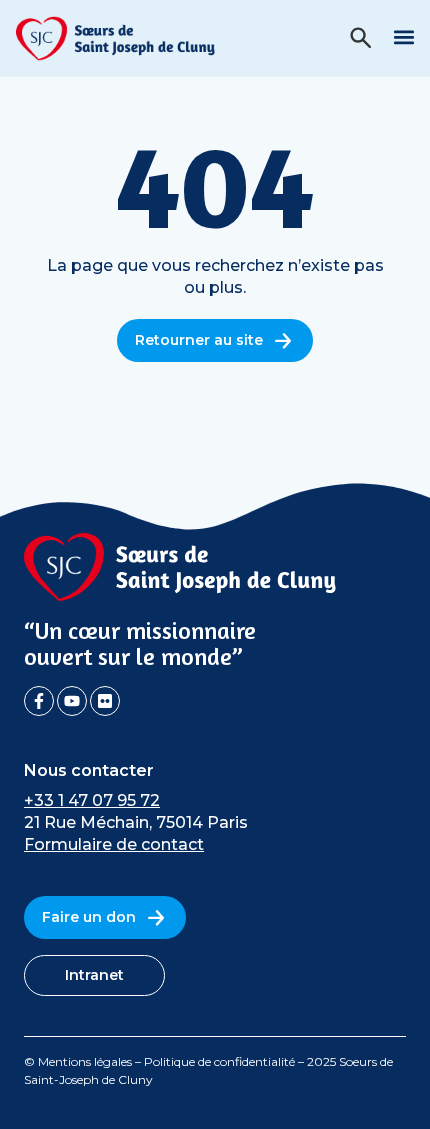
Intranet (94, 975)
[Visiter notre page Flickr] (105, 701)
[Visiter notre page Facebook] (39, 701)
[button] (403, 36)
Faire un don (89, 917)
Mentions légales (85, 1061)
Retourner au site (199, 340)
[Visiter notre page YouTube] (72, 701)
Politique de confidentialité (219, 1061)
